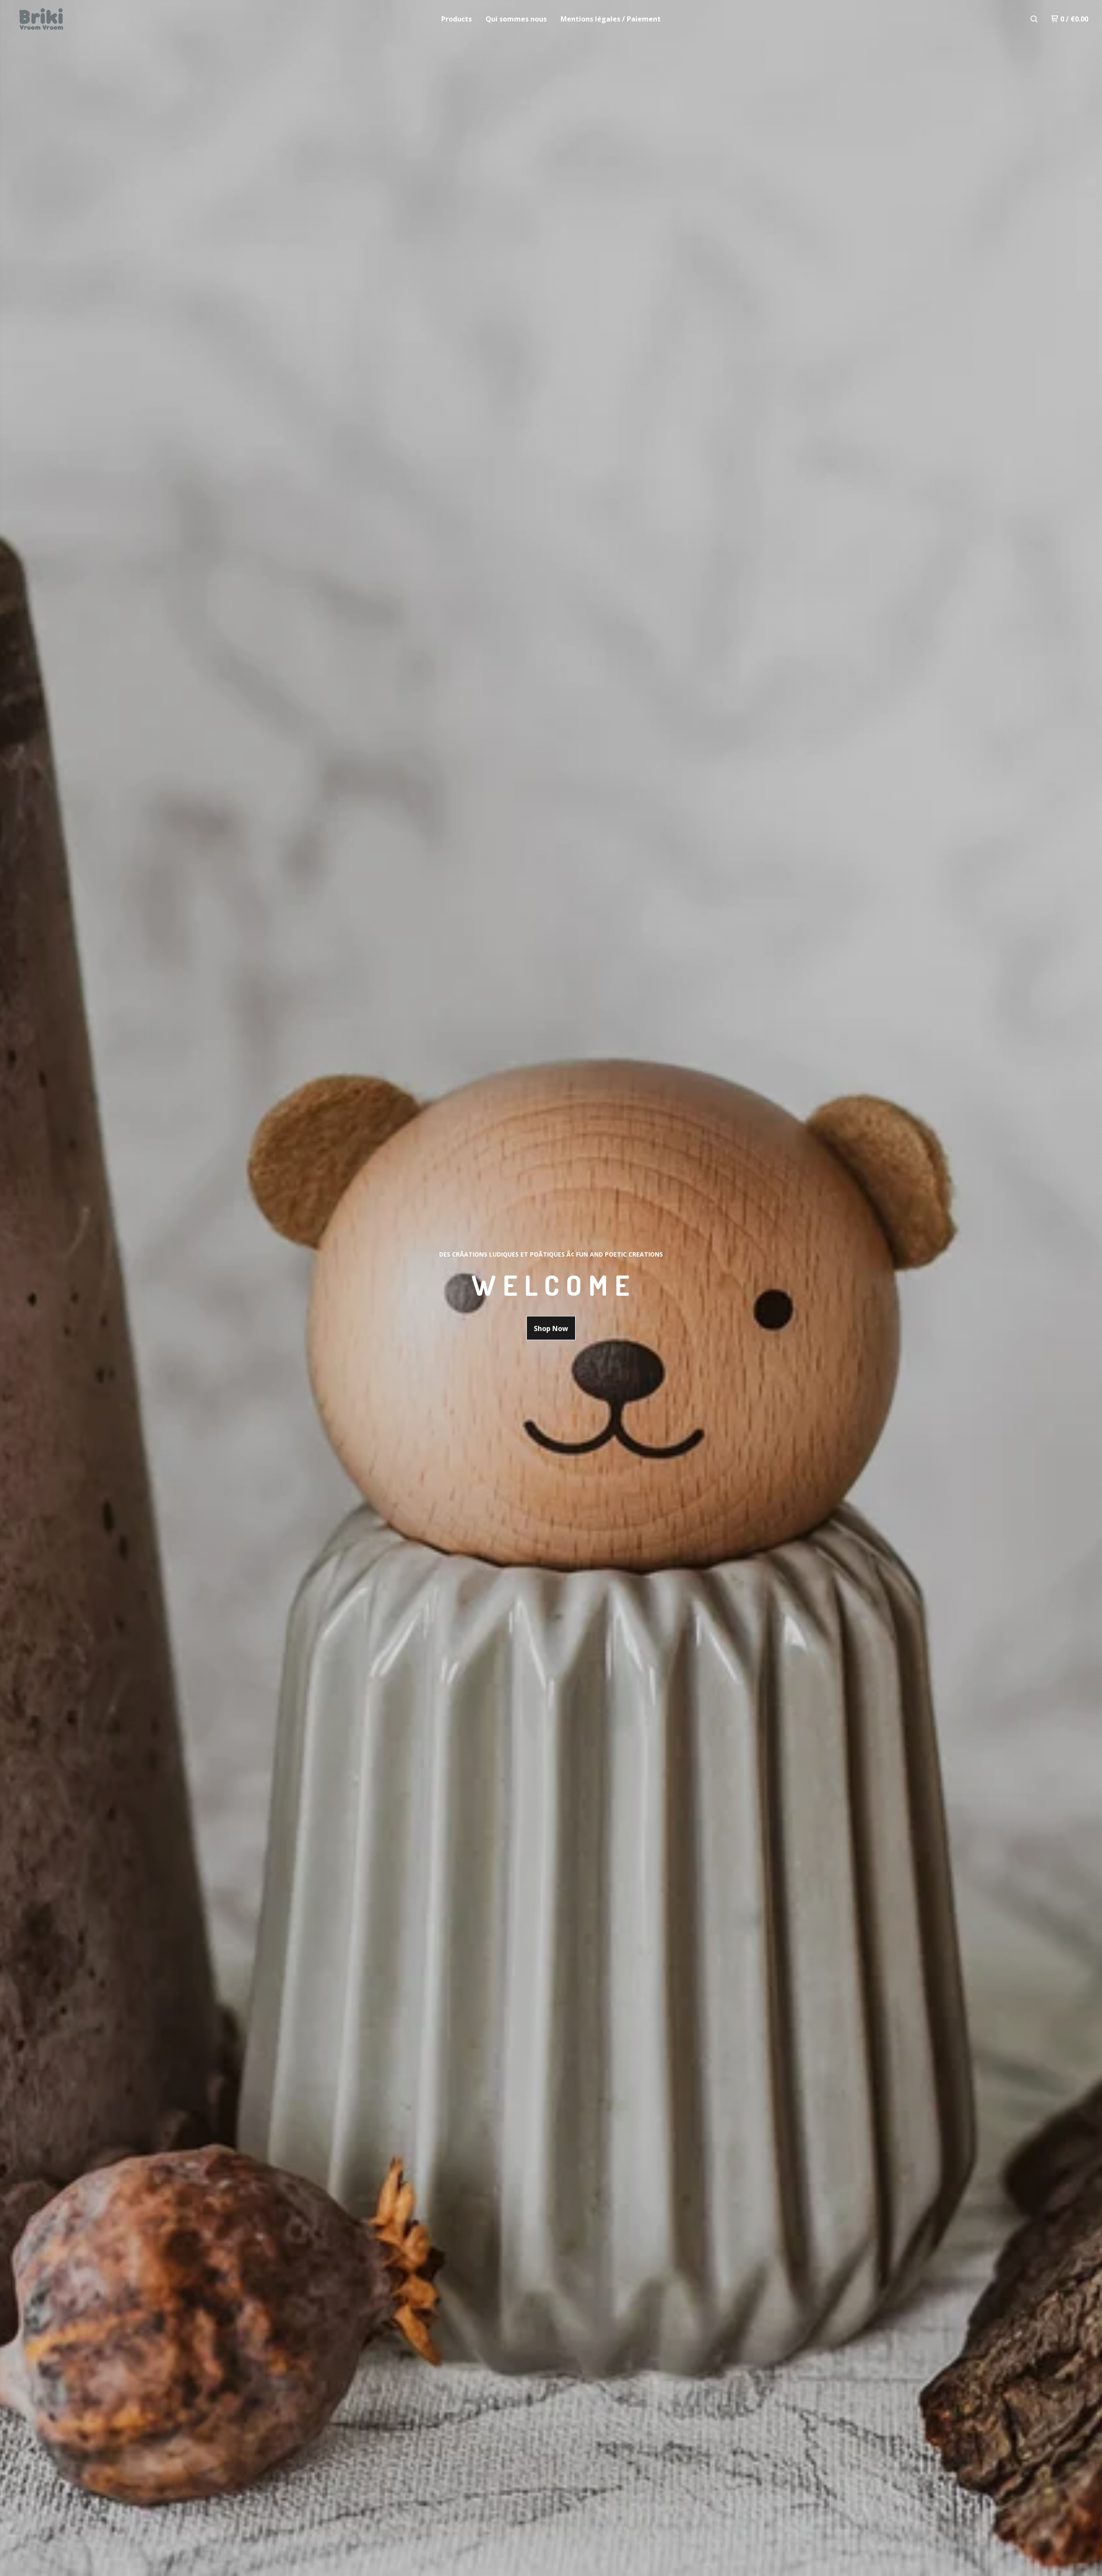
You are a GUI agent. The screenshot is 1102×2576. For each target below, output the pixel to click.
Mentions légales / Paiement (611, 19)
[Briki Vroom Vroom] (59, 19)
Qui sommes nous (516, 19)
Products (457, 19)
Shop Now (551, 1328)
